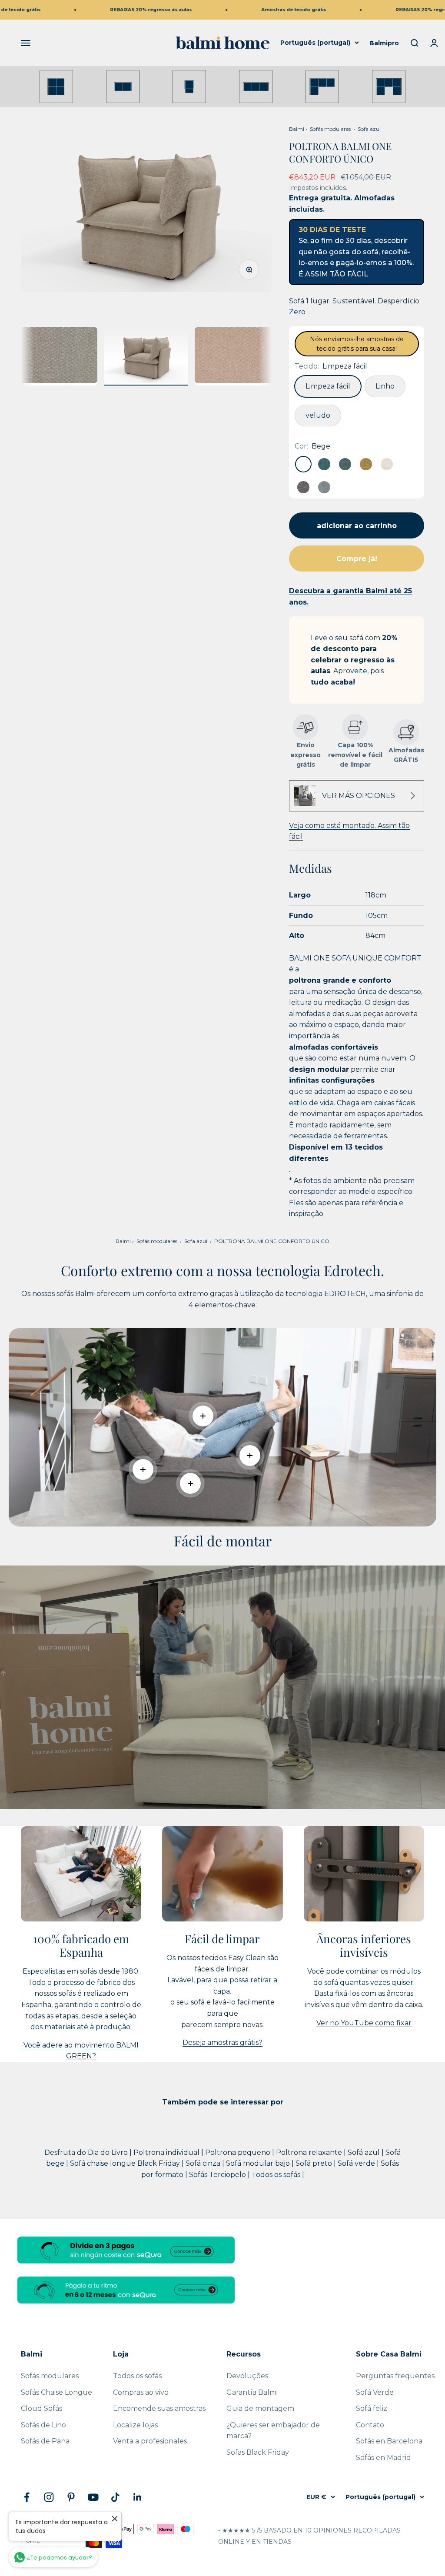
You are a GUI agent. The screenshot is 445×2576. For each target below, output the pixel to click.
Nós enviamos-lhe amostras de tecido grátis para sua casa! (357, 344)
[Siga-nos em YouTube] (93, 2497)
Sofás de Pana (45, 2441)
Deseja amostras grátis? (222, 2043)
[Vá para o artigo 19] (56, 356)
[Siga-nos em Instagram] (49, 2497)
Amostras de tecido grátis (242, 10)
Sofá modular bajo (259, 2163)
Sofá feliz (372, 2408)
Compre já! (357, 559)
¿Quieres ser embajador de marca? (273, 2431)
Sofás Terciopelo (218, 2175)
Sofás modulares (330, 129)
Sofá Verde (375, 2392)
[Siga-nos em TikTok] (115, 2497)
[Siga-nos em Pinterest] (71, 2497)
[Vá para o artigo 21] (236, 356)
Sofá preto (315, 2163)
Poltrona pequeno (239, 2152)
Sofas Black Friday (258, 2452)
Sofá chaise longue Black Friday (126, 2163)
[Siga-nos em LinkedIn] (138, 2497)
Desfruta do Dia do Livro (87, 2152)
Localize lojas (135, 2425)
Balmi (297, 129)
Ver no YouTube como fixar (364, 2023)
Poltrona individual (167, 2152)
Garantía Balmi (252, 2392)
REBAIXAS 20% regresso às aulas (100, 10)
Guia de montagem (260, 2408)
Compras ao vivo (141, 2392)
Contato (370, 2425)
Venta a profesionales (150, 2441)
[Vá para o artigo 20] (146, 356)
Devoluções (247, 2376)
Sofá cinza (204, 2163)
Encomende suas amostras (159, 2408)
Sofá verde (357, 2163)
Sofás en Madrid (384, 2458)
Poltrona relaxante (310, 2152)
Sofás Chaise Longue (56, 2392)
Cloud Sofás (42, 2408)
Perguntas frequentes (395, 2376)
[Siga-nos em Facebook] (27, 2497)
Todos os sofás (277, 2175)
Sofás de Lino (43, 2425)
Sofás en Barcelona (389, 2441)
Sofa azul (369, 129)
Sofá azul (365, 2152)
